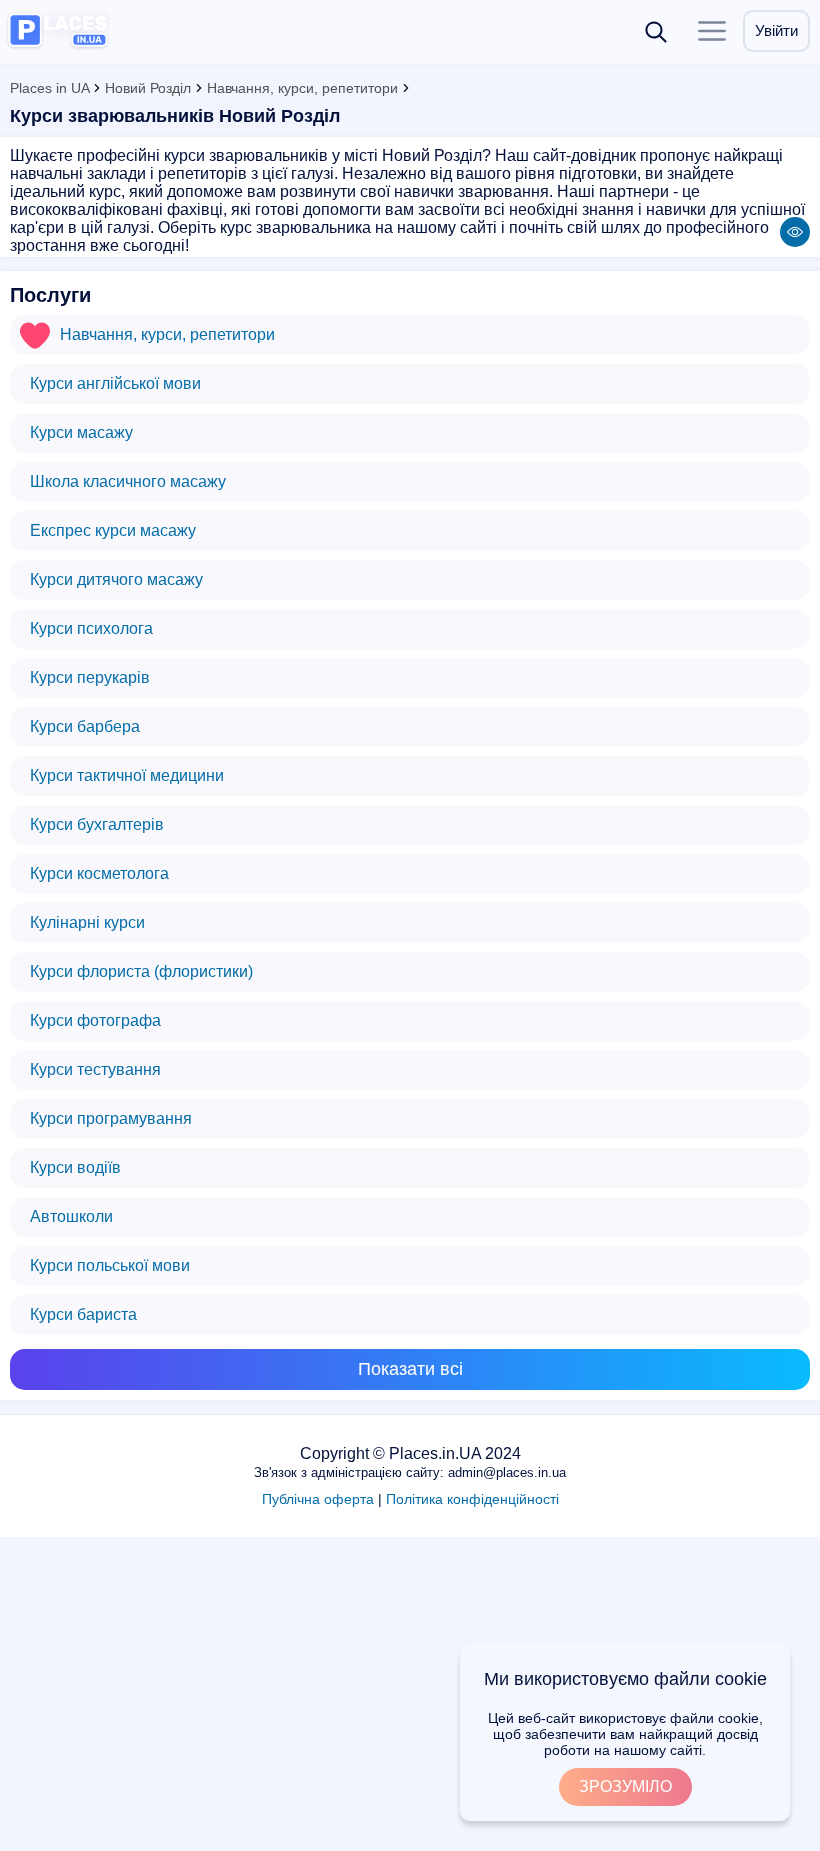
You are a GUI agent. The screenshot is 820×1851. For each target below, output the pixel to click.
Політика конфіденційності (472, 1499)
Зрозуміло (625, 1786)
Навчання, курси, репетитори (302, 88)
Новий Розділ (148, 88)
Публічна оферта (318, 1499)
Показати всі (410, 1369)
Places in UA (49, 88)
